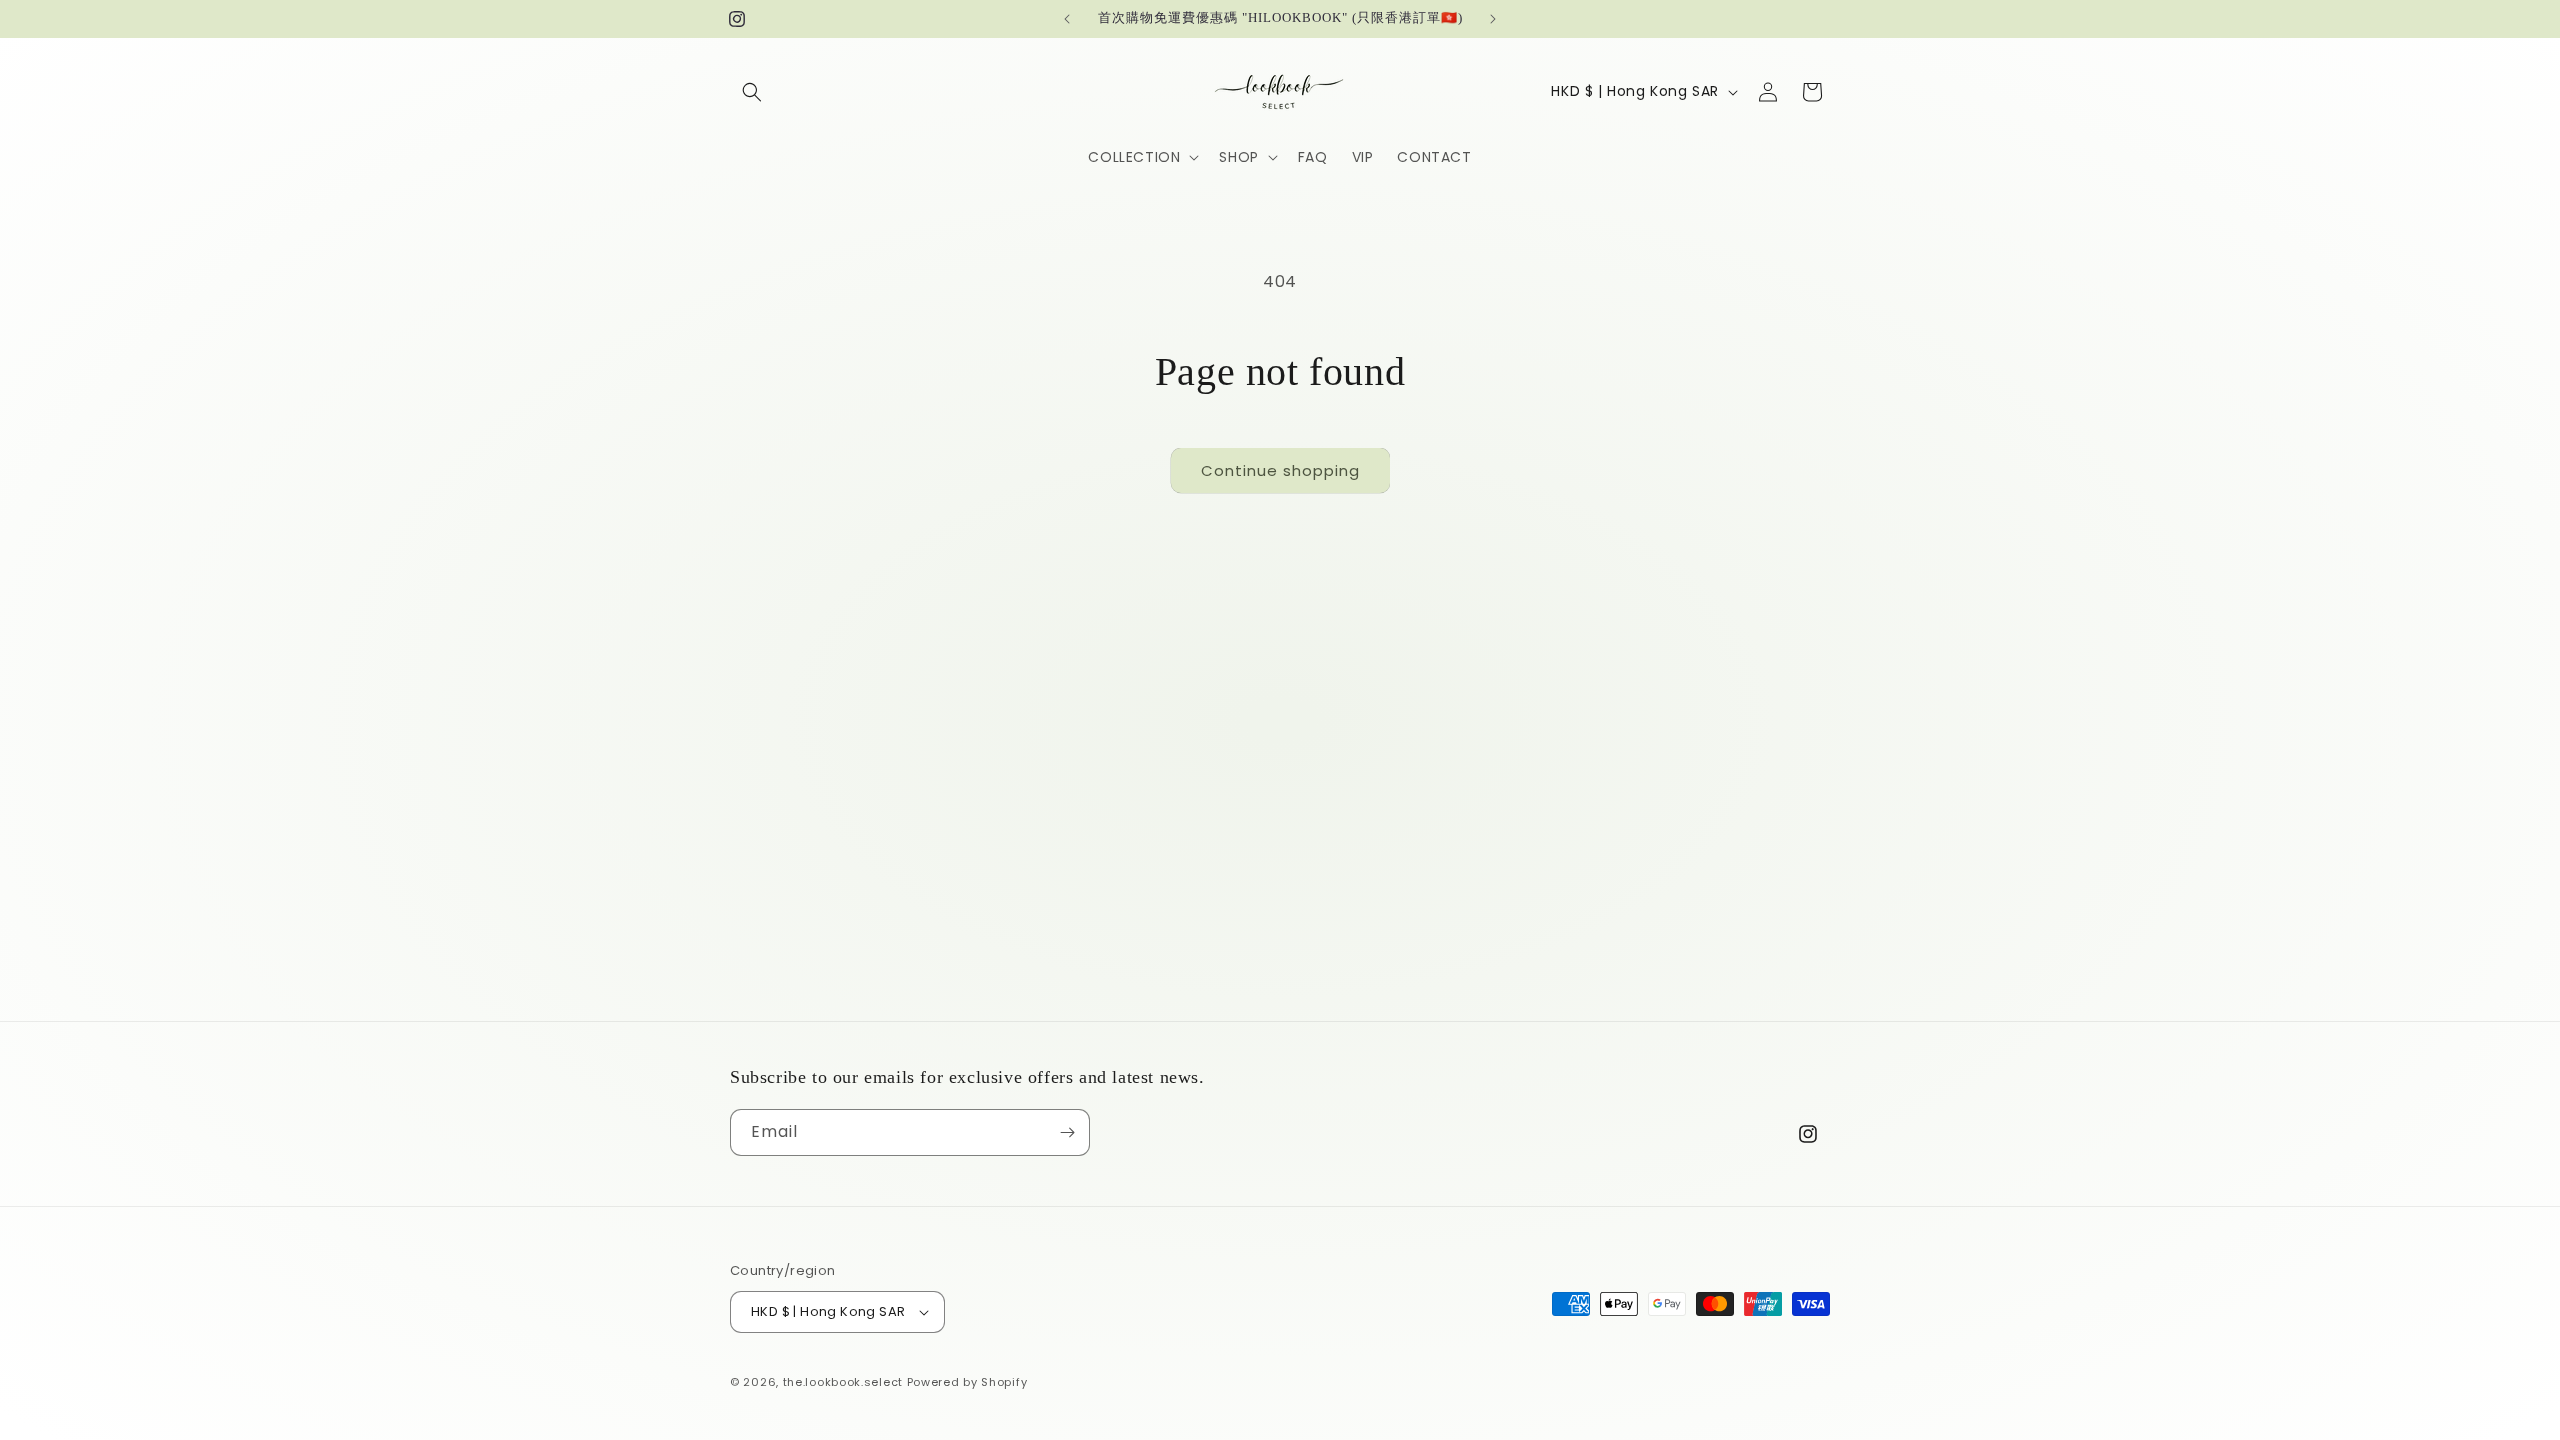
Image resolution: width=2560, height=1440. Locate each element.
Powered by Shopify (967, 1382)
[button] (752, 92)
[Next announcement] (1493, 19)
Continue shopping (1280, 470)
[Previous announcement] (1067, 19)
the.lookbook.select (843, 1382)
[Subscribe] (1067, 1132)
